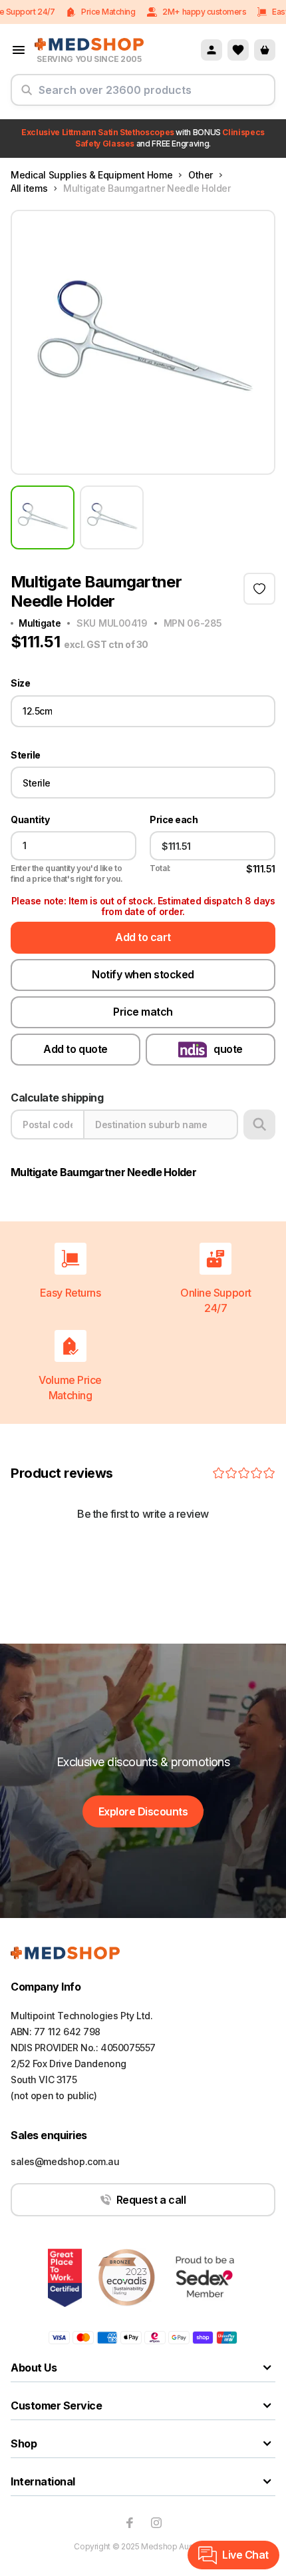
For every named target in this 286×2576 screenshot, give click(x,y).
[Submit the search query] (27, 95)
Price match (143, 1012)
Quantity (30, 820)
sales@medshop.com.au (65, 2161)
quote (228, 1049)
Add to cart (143, 937)
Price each (174, 820)
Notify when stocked (143, 974)
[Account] (212, 50)
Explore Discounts (143, 1811)
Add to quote (75, 1049)
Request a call (151, 2200)
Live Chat (245, 2555)
